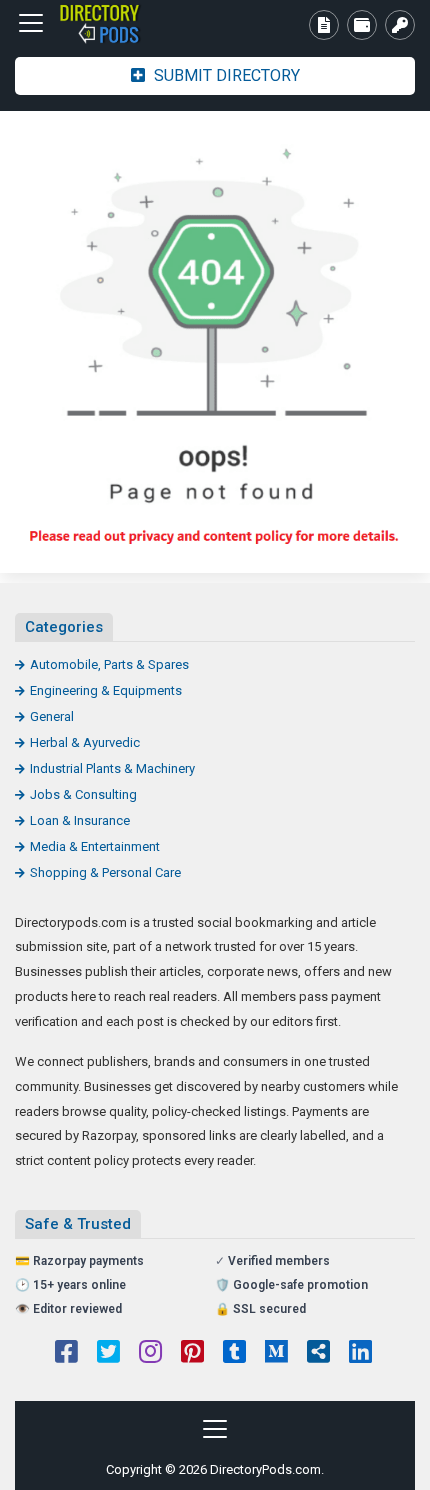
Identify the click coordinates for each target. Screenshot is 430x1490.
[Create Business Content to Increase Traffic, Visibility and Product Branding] (125, 23)
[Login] (400, 25)
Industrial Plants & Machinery (112, 768)
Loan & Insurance (80, 820)
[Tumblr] (234, 1354)
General (52, 716)
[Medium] (276, 1354)
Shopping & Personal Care (105, 872)
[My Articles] (324, 25)
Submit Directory (225, 75)
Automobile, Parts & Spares (109, 664)
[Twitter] (108, 1354)
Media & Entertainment (95, 846)
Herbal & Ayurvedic (85, 742)
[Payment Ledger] (362, 25)
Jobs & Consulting (83, 794)
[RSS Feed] (318, 1354)
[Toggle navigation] (31, 23)
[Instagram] (150, 1354)
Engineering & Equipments (106, 690)
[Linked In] (360, 1354)
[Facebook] (66, 1354)
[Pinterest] (192, 1354)
